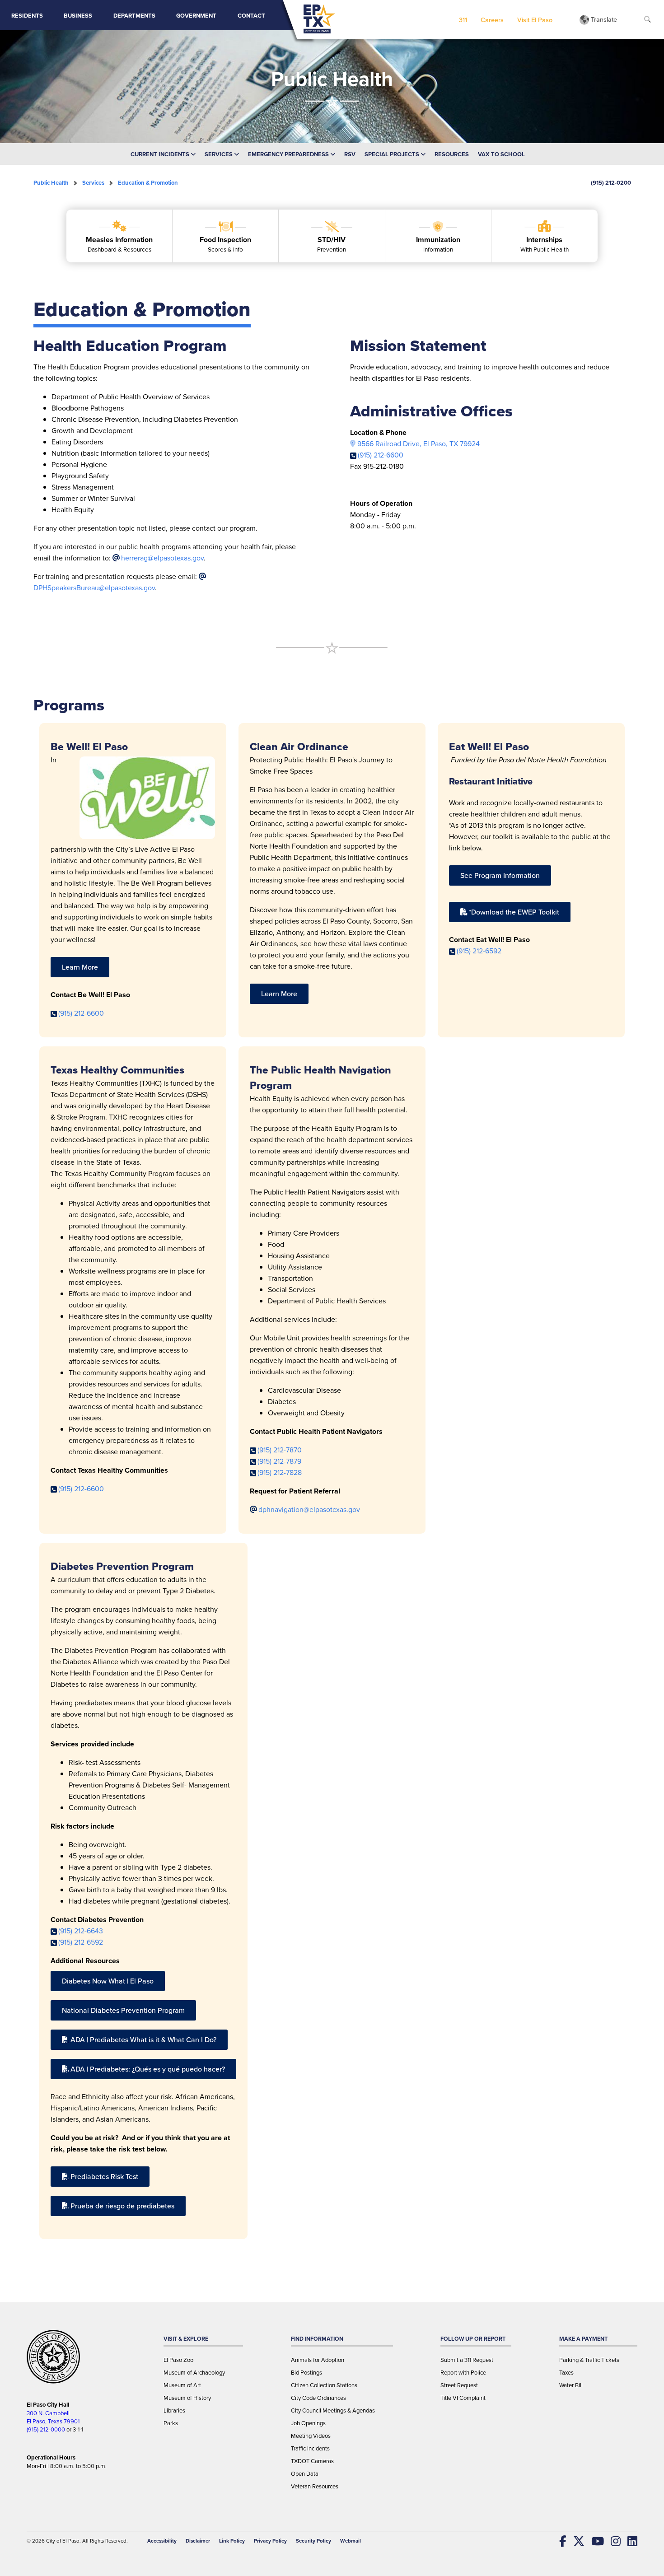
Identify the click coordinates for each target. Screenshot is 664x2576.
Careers (492, 20)
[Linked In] (629, 2541)
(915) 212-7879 (279, 1461)
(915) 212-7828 (280, 1472)
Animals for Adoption (318, 2360)
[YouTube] (594, 2541)
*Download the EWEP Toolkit (514, 912)
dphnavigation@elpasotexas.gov (309, 1509)
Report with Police (463, 2372)
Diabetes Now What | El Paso (108, 1981)
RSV (350, 154)
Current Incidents (161, 154)
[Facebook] (559, 2541)
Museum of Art (182, 2385)
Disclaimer (198, 2541)
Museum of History (187, 2398)
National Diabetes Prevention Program (123, 2010)
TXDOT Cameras (312, 2461)
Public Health (51, 183)
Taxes (566, 2372)
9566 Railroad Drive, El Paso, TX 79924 (419, 443)
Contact (251, 16)
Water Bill (571, 2385)
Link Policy (232, 2541)
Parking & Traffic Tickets (589, 2360)
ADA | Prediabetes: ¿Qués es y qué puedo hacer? (148, 2069)
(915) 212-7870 (280, 1450)
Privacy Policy (270, 2541)
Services (219, 154)
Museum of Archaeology (194, 2372)
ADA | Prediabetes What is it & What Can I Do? (143, 2039)
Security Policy (313, 2541)
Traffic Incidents (310, 2448)
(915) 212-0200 (611, 183)
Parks (171, 2423)
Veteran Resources (315, 2486)
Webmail (351, 2541)
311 (463, 20)
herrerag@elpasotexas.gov (162, 558)
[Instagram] (612, 2541)
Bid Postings (306, 2372)
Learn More (80, 967)
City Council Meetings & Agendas (333, 2410)
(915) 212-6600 (381, 455)
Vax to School (501, 154)
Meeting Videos (311, 2436)
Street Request (459, 2385)
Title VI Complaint (463, 2398)
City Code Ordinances (318, 2398)
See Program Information (500, 875)
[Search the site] (648, 20)
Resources (452, 154)
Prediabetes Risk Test (104, 2176)
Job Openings (308, 2423)
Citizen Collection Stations (324, 2385)
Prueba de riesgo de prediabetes (122, 2206)
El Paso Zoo (178, 2360)
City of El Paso (63, 2541)
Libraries (174, 2410)
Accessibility (162, 2541)
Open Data (305, 2473)
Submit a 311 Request (467, 2360)
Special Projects (393, 154)
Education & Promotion (148, 183)
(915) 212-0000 (46, 2429)
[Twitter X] (575, 2541)
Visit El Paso (535, 20)
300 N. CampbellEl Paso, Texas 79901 (53, 2417)
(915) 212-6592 (479, 951)
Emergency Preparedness (289, 154)
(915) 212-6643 (81, 1931)
